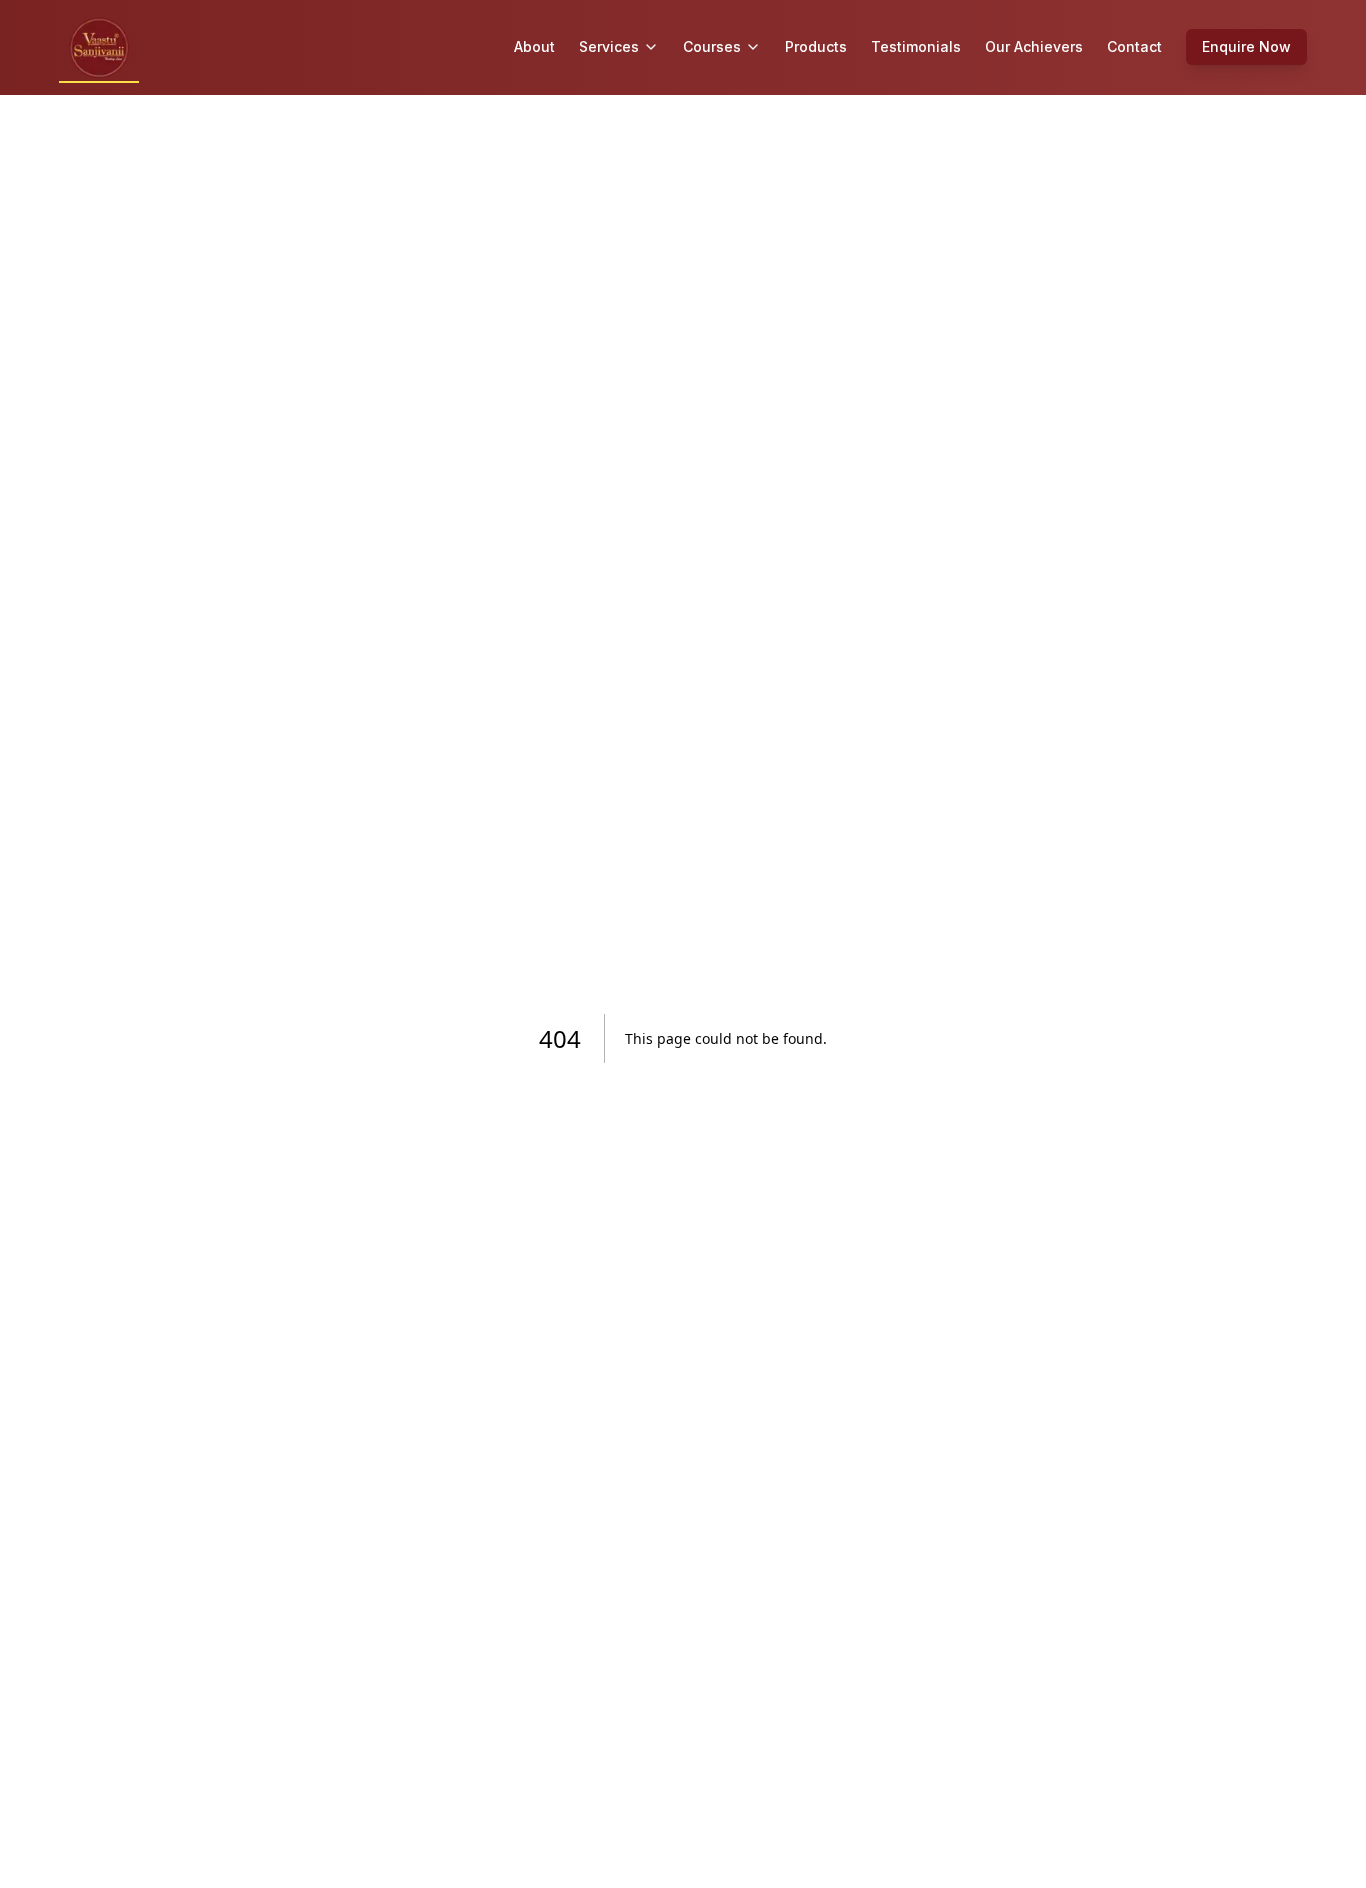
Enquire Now (1246, 46)
